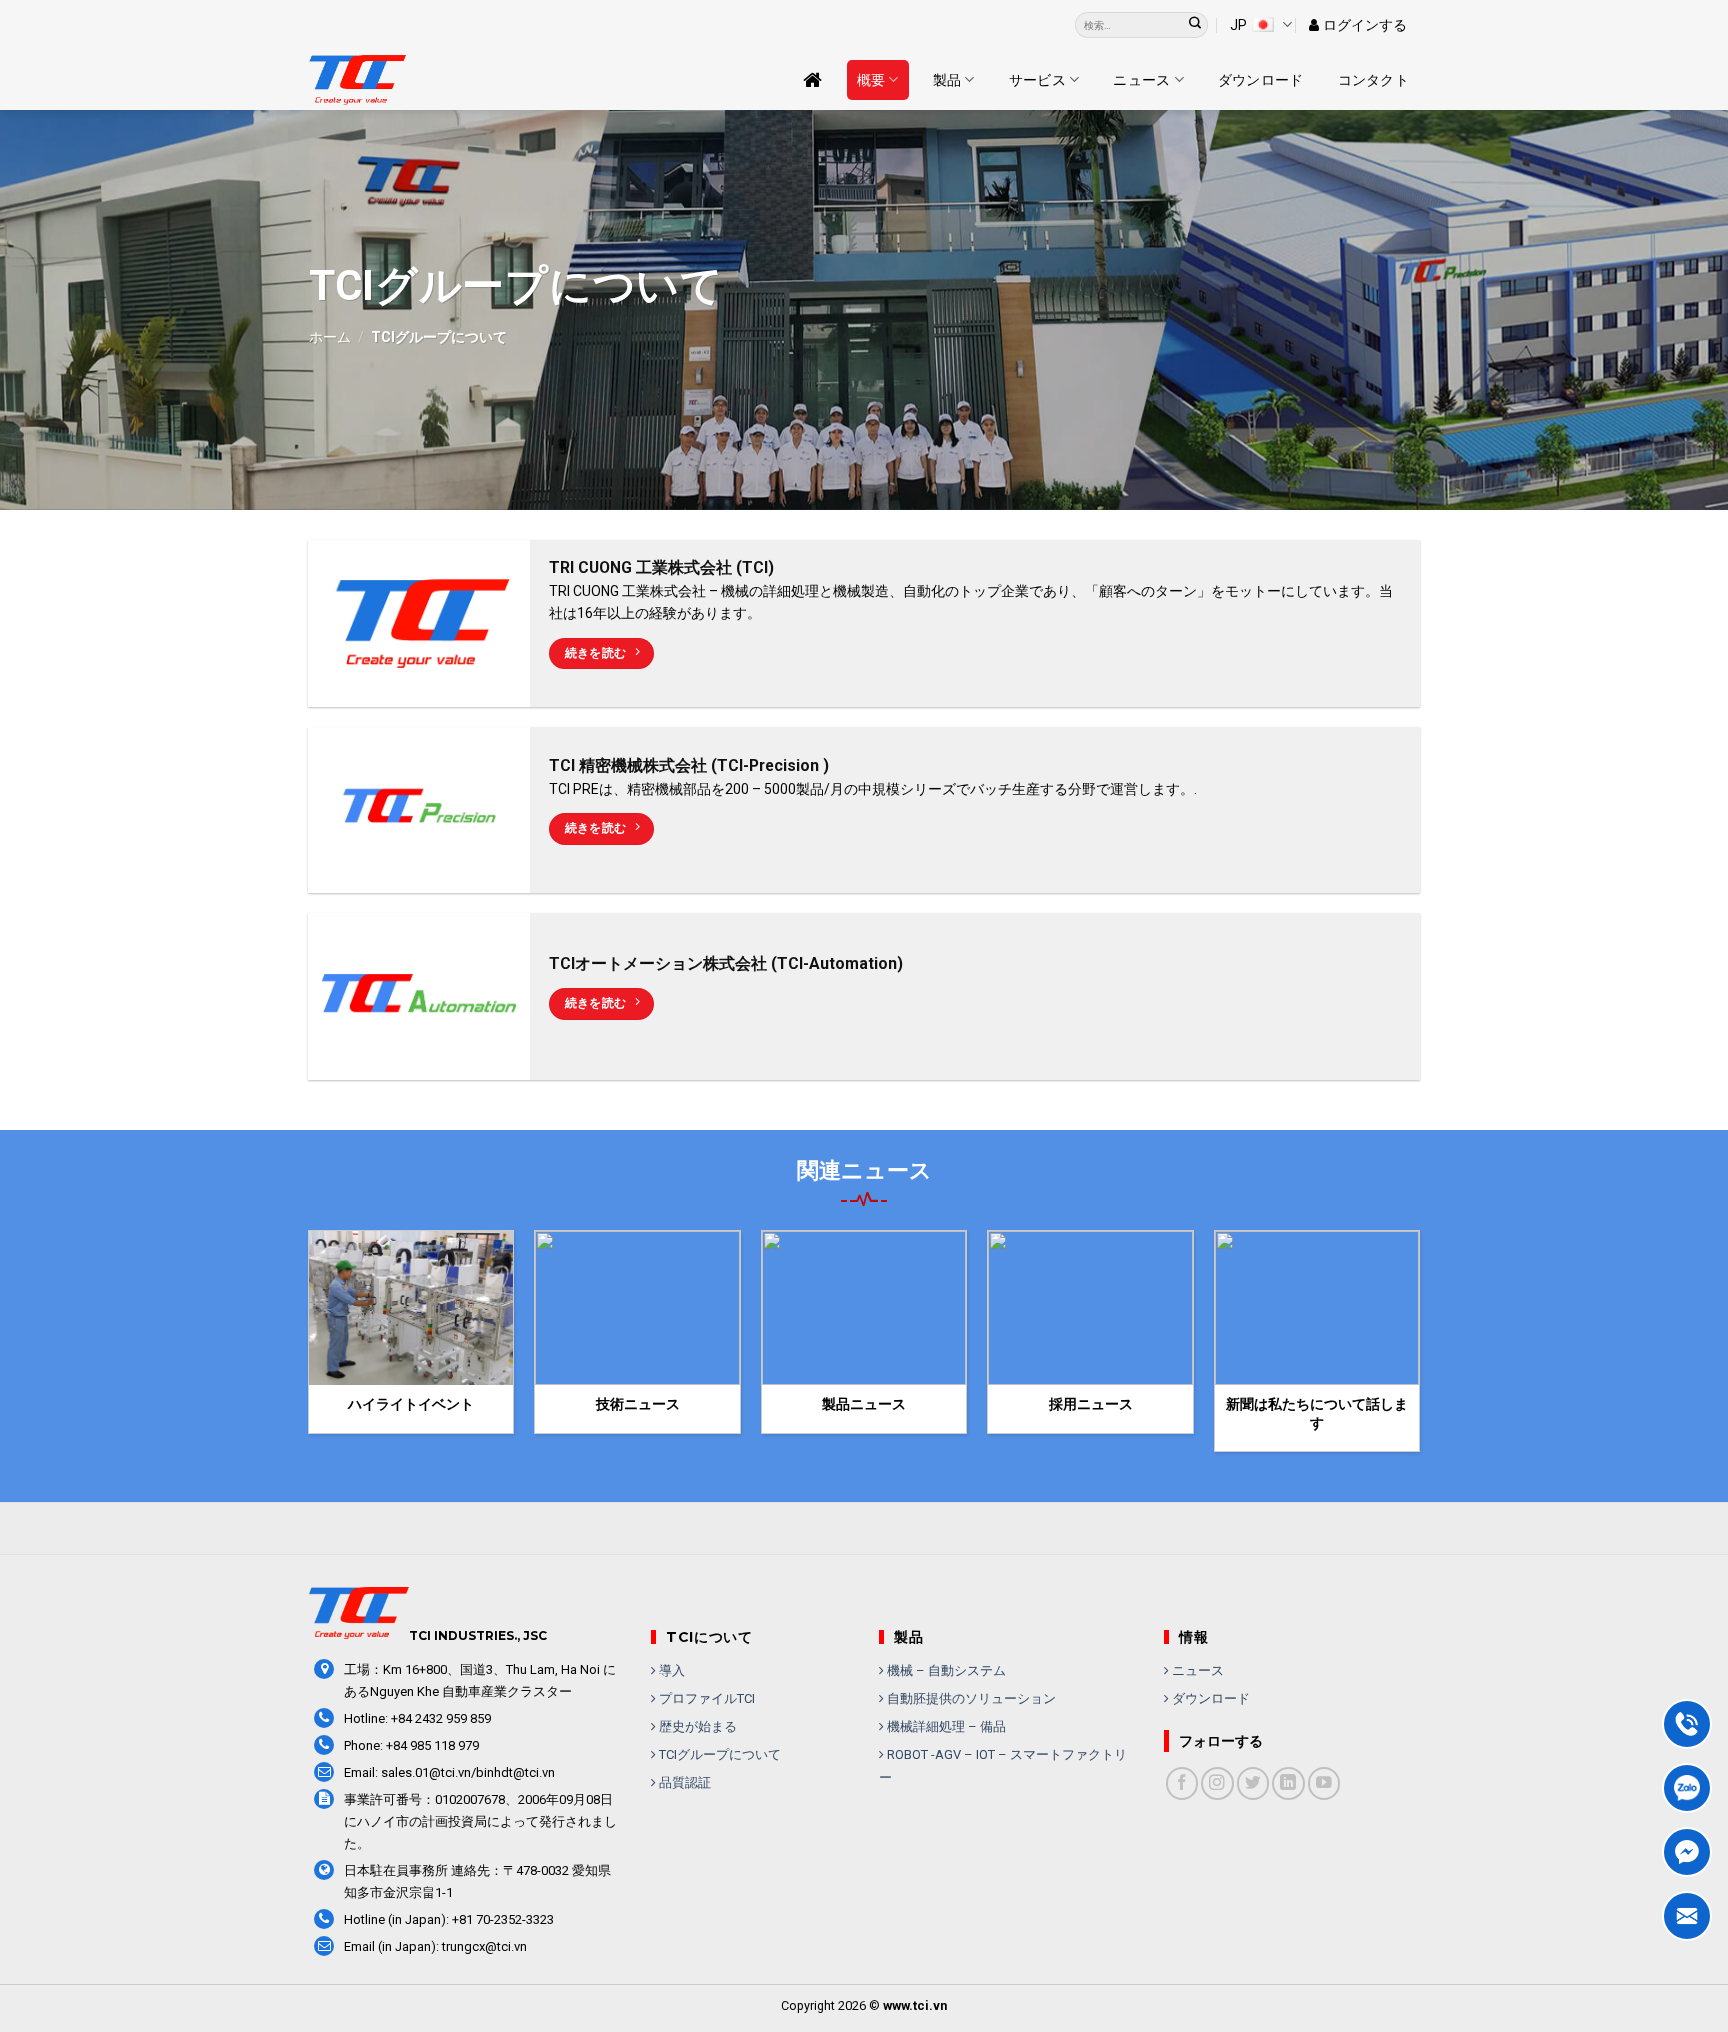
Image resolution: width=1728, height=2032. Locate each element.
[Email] (1687, 1916)
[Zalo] (1687, 1788)
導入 (670, 1670)
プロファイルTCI (705, 1698)
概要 (871, 80)
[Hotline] (1687, 1724)
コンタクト (1373, 80)
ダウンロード (1261, 80)
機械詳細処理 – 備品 (945, 1726)
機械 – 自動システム (945, 1670)
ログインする (1365, 25)
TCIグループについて (718, 1754)
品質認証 (683, 1782)
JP (1238, 25)
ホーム (330, 337)
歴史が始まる (696, 1726)
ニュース (1141, 80)
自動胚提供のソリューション (970, 1698)
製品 (947, 80)
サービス (1037, 80)
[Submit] (1195, 25)
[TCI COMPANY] (409, 80)
